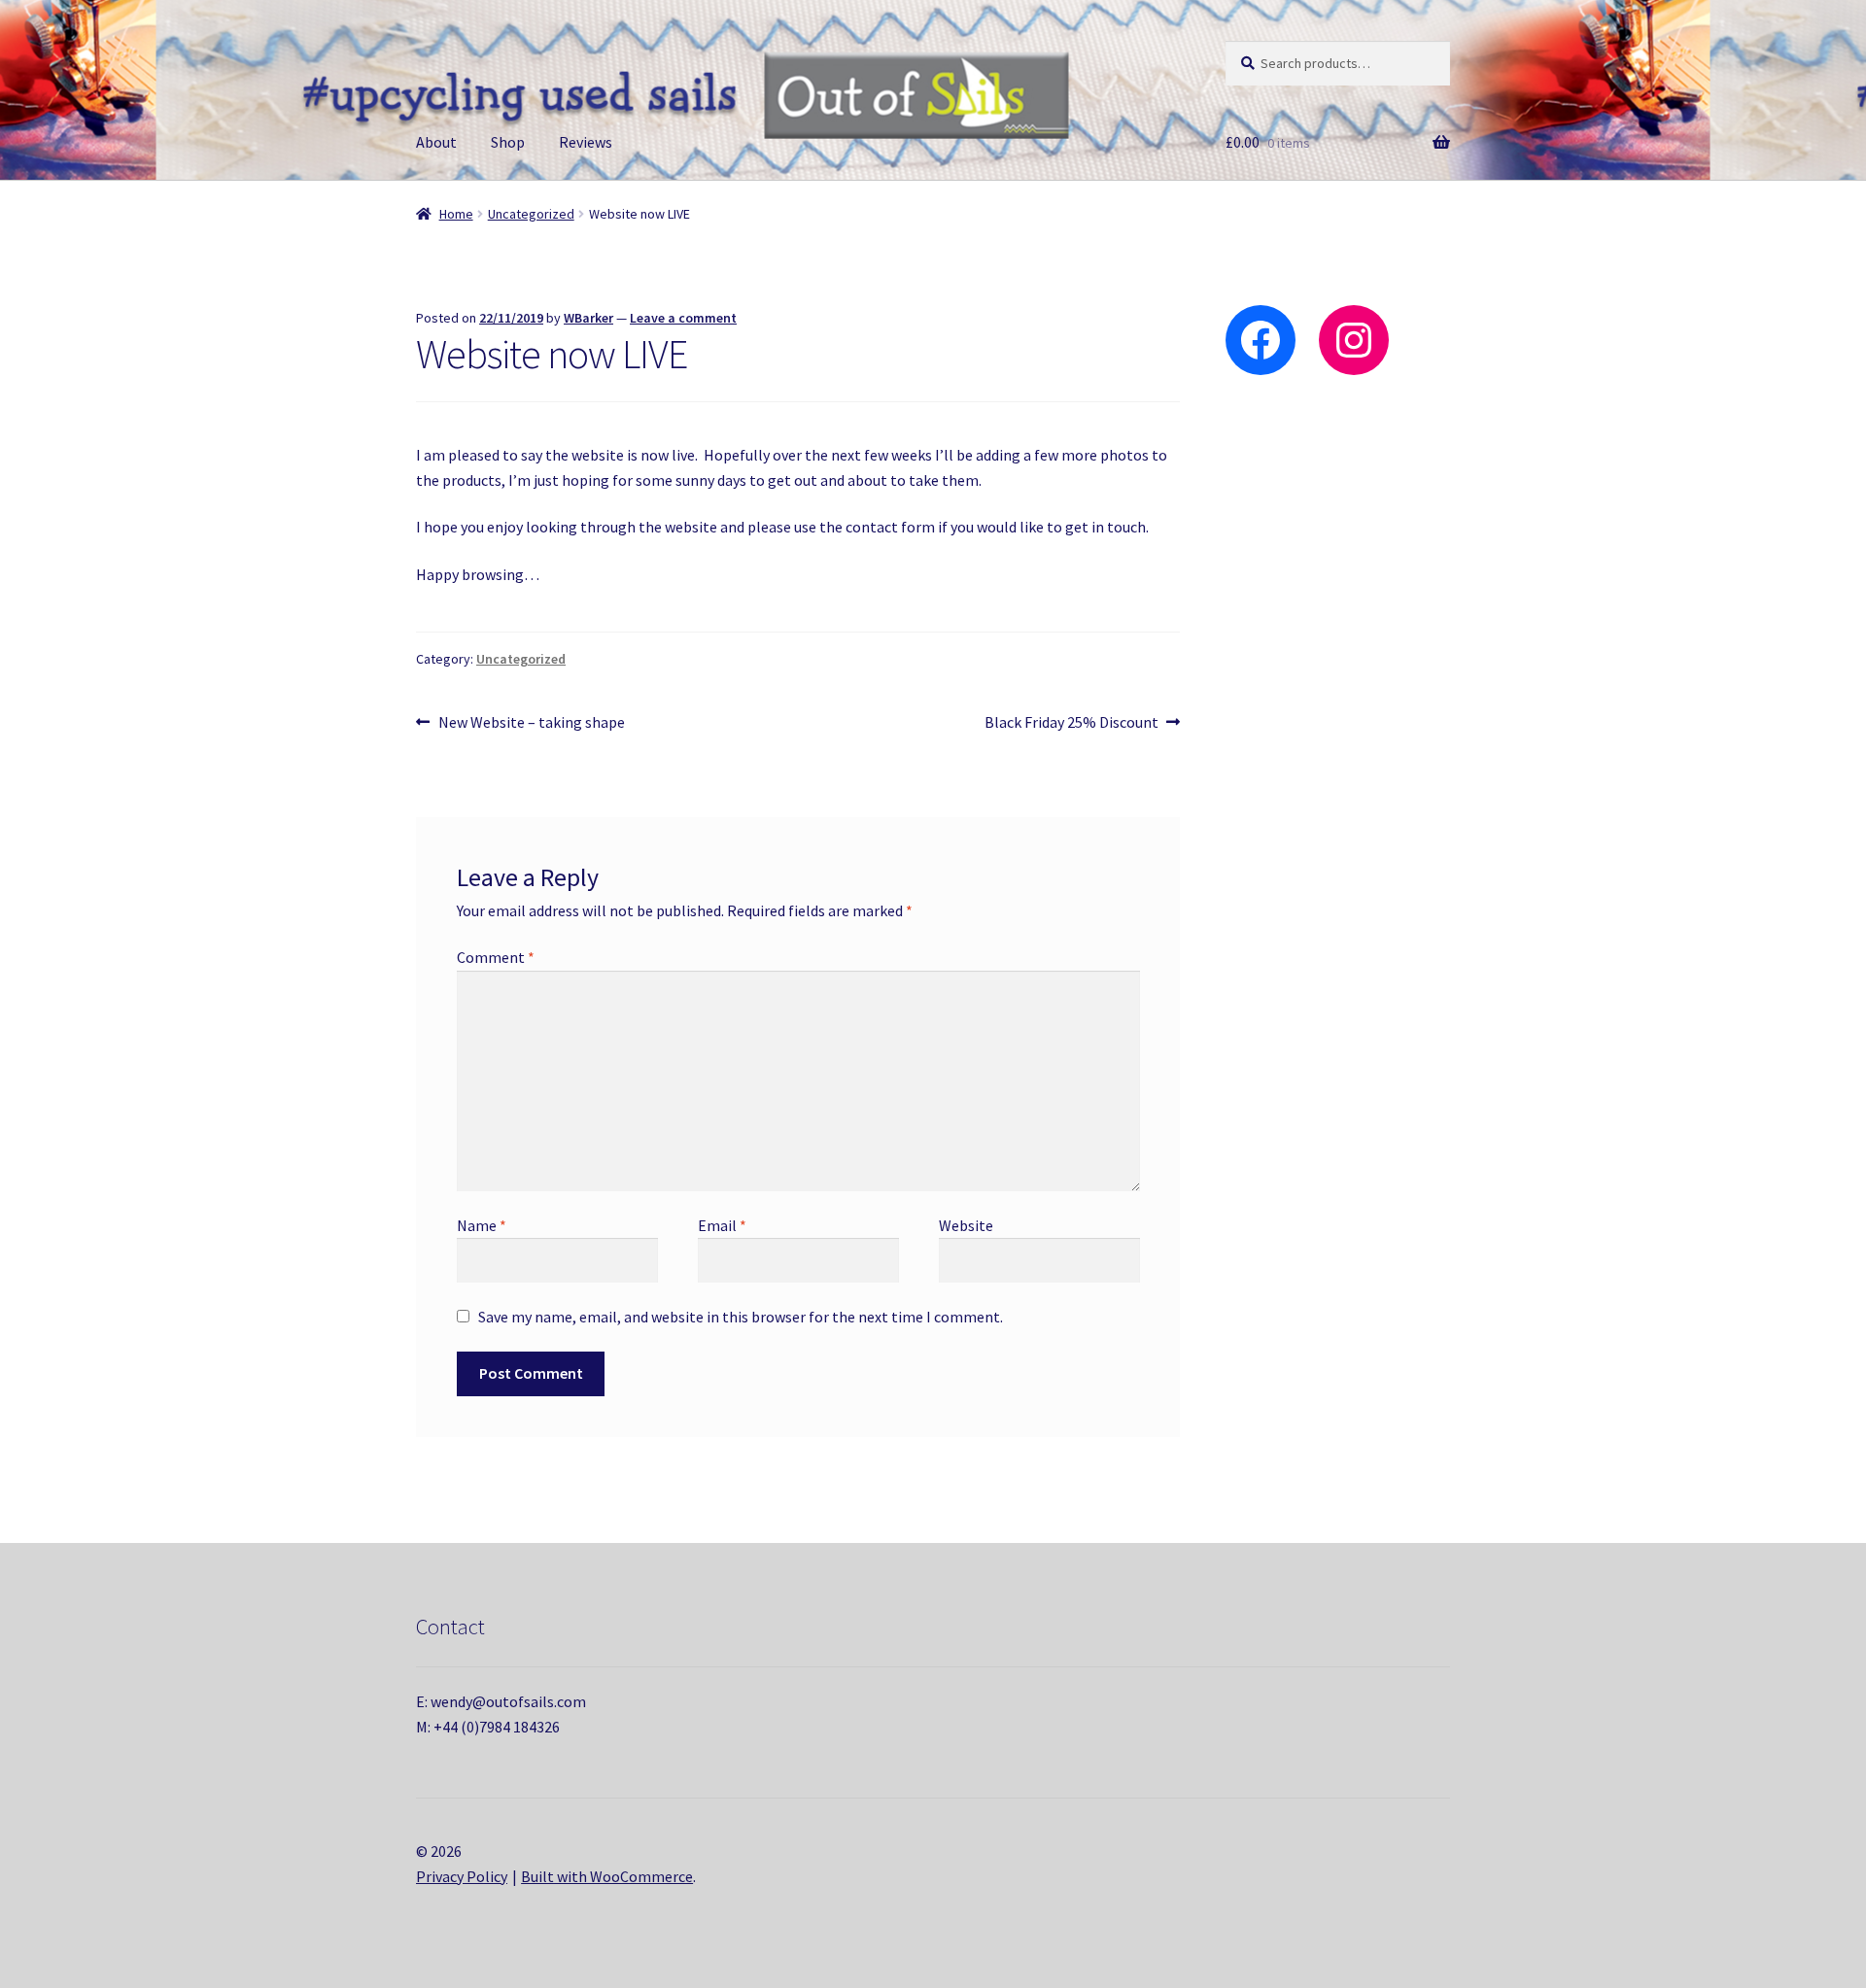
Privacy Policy (462, 1876)
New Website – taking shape (531, 723)
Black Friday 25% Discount (1071, 723)
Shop (508, 142)
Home (456, 214)
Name (482, 1225)
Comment (496, 957)
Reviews (586, 142)
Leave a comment (683, 318)
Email (722, 1225)
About (436, 142)
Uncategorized (531, 214)
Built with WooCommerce (607, 1876)
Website (966, 1225)
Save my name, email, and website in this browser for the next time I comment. (741, 1317)
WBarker (588, 318)
